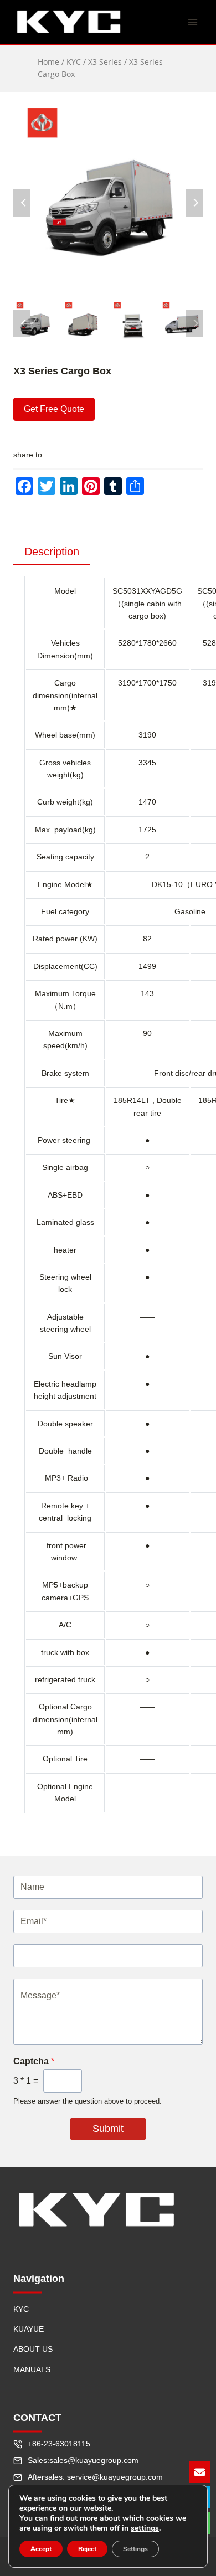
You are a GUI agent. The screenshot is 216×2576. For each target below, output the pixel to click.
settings (145, 2528)
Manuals (32, 2369)
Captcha (34, 2061)
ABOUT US (33, 2349)
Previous (22, 203)
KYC (21, 2309)
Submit (108, 2129)
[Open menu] (192, 22)
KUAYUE (29, 2329)
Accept (41, 2549)
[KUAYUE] (69, 22)
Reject (87, 2549)
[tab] (52, 552)
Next (194, 203)
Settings (135, 2549)
